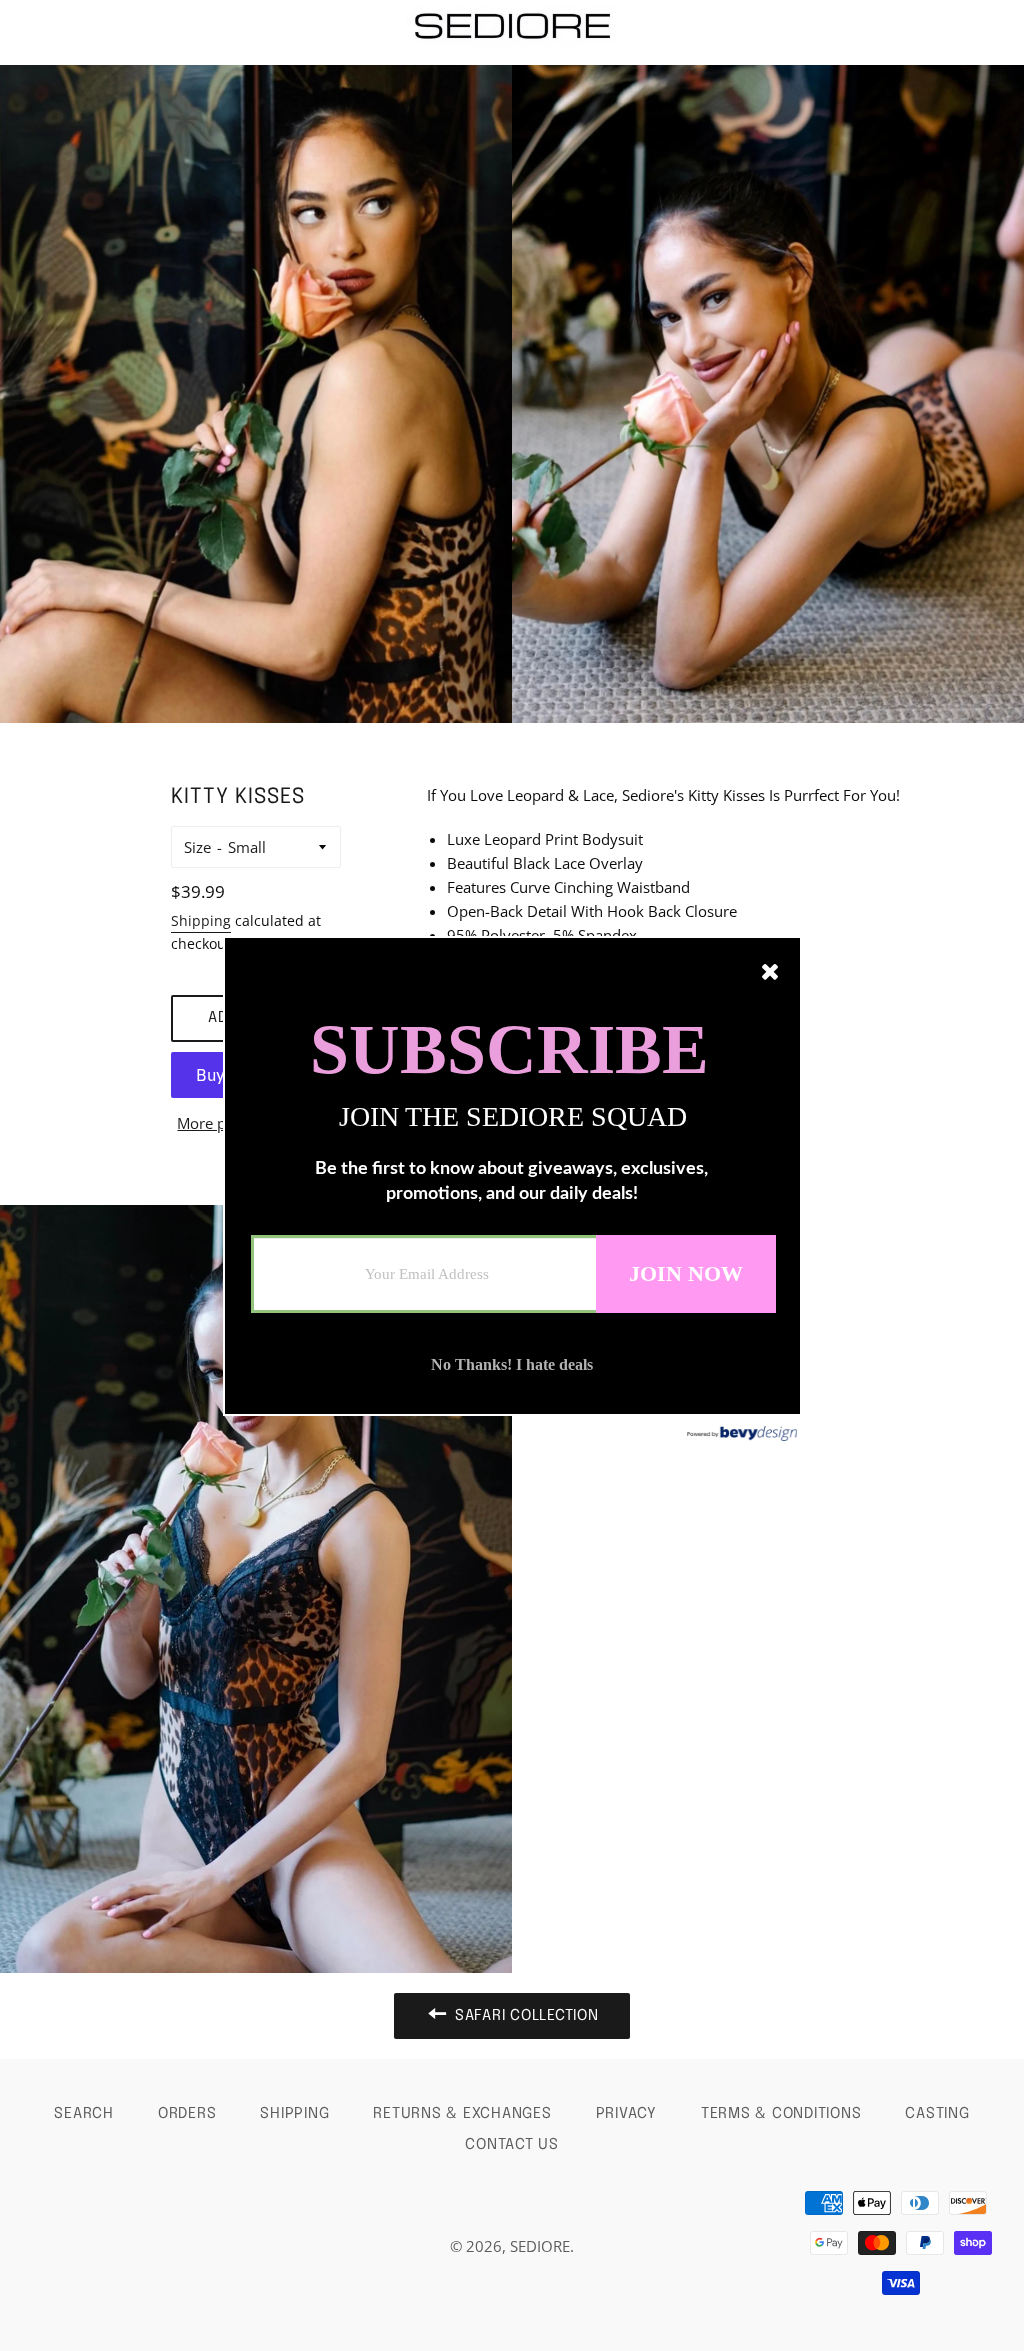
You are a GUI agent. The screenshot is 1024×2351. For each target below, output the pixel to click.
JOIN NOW (686, 1272)
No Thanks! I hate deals (512, 1364)
